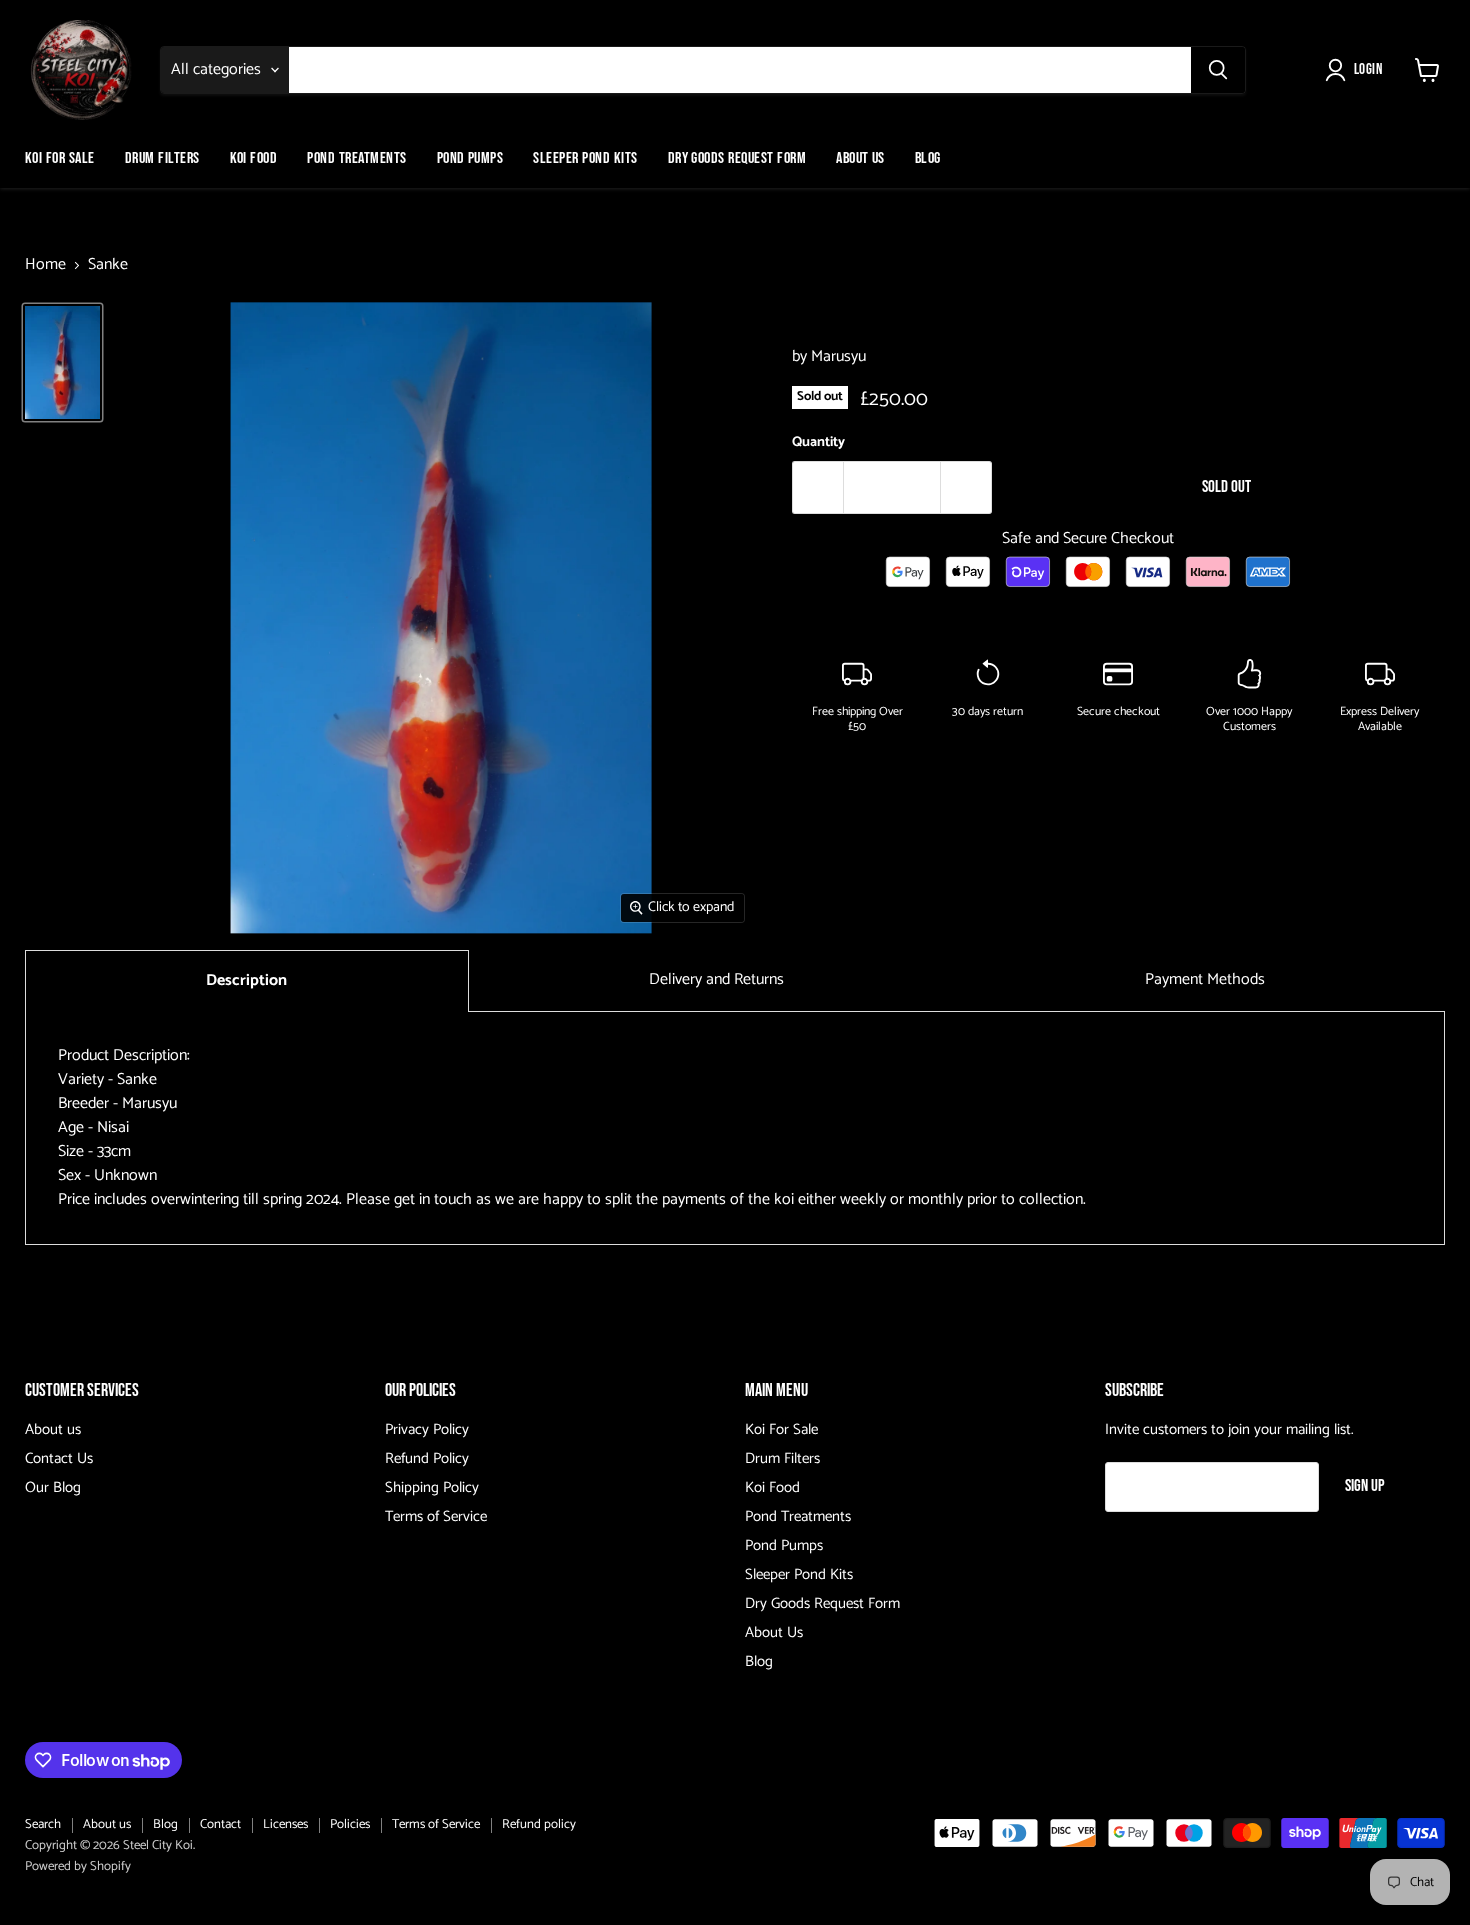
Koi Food (254, 158)
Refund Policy (427, 1458)
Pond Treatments (356, 158)
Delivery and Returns (716, 979)
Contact (220, 1824)
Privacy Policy (427, 1429)
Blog (928, 158)
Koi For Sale (60, 158)
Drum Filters (162, 158)
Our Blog (53, 1487)
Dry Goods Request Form (737, 158)
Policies (350, 1824)
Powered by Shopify (78, 1866)
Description (246, 980)
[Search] (1218, 70)
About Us (860, 158)
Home (45, 265)
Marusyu (838, 356)
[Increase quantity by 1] (966, 488)
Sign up (1365, 1486)
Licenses (285, 1824)
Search (43, 1824)
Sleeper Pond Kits (585, 158)
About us (53, 1429)
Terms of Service (436, 1516)
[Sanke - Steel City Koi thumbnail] (62, 362)
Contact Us (59, 1458)
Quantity (818, 443)
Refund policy (539, 1824)
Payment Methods (1205, 979)
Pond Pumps (470, 158)
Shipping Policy (432, 1487)
